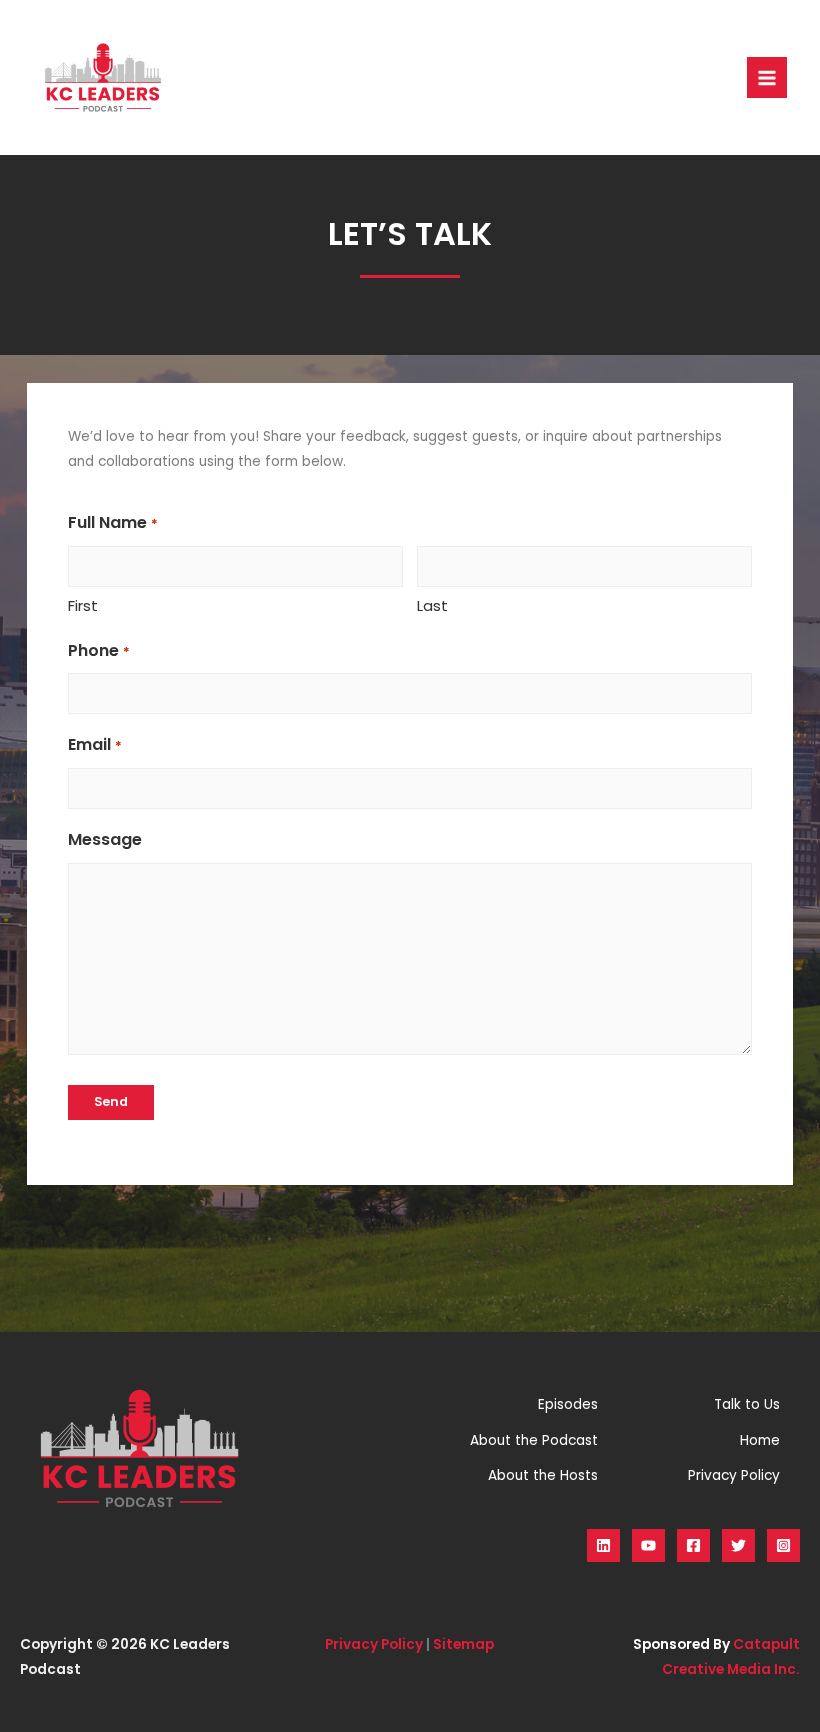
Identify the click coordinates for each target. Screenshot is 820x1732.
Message (105, 839)
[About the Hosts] (543, 1475)
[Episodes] (568, 1404)
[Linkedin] (603, 1545)
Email (94, 744)
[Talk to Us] (747, 1404)
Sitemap (463, 1644)
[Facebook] (693, 1545)
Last (432, 605)
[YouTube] (648, 1545)
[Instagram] (783, 1545)
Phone (98, 650)
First (83, 605)
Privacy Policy (374, 1644)
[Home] (760, 1440)
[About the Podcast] (534, 1440)
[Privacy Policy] (734, 1475)
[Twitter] (738, 1545)
